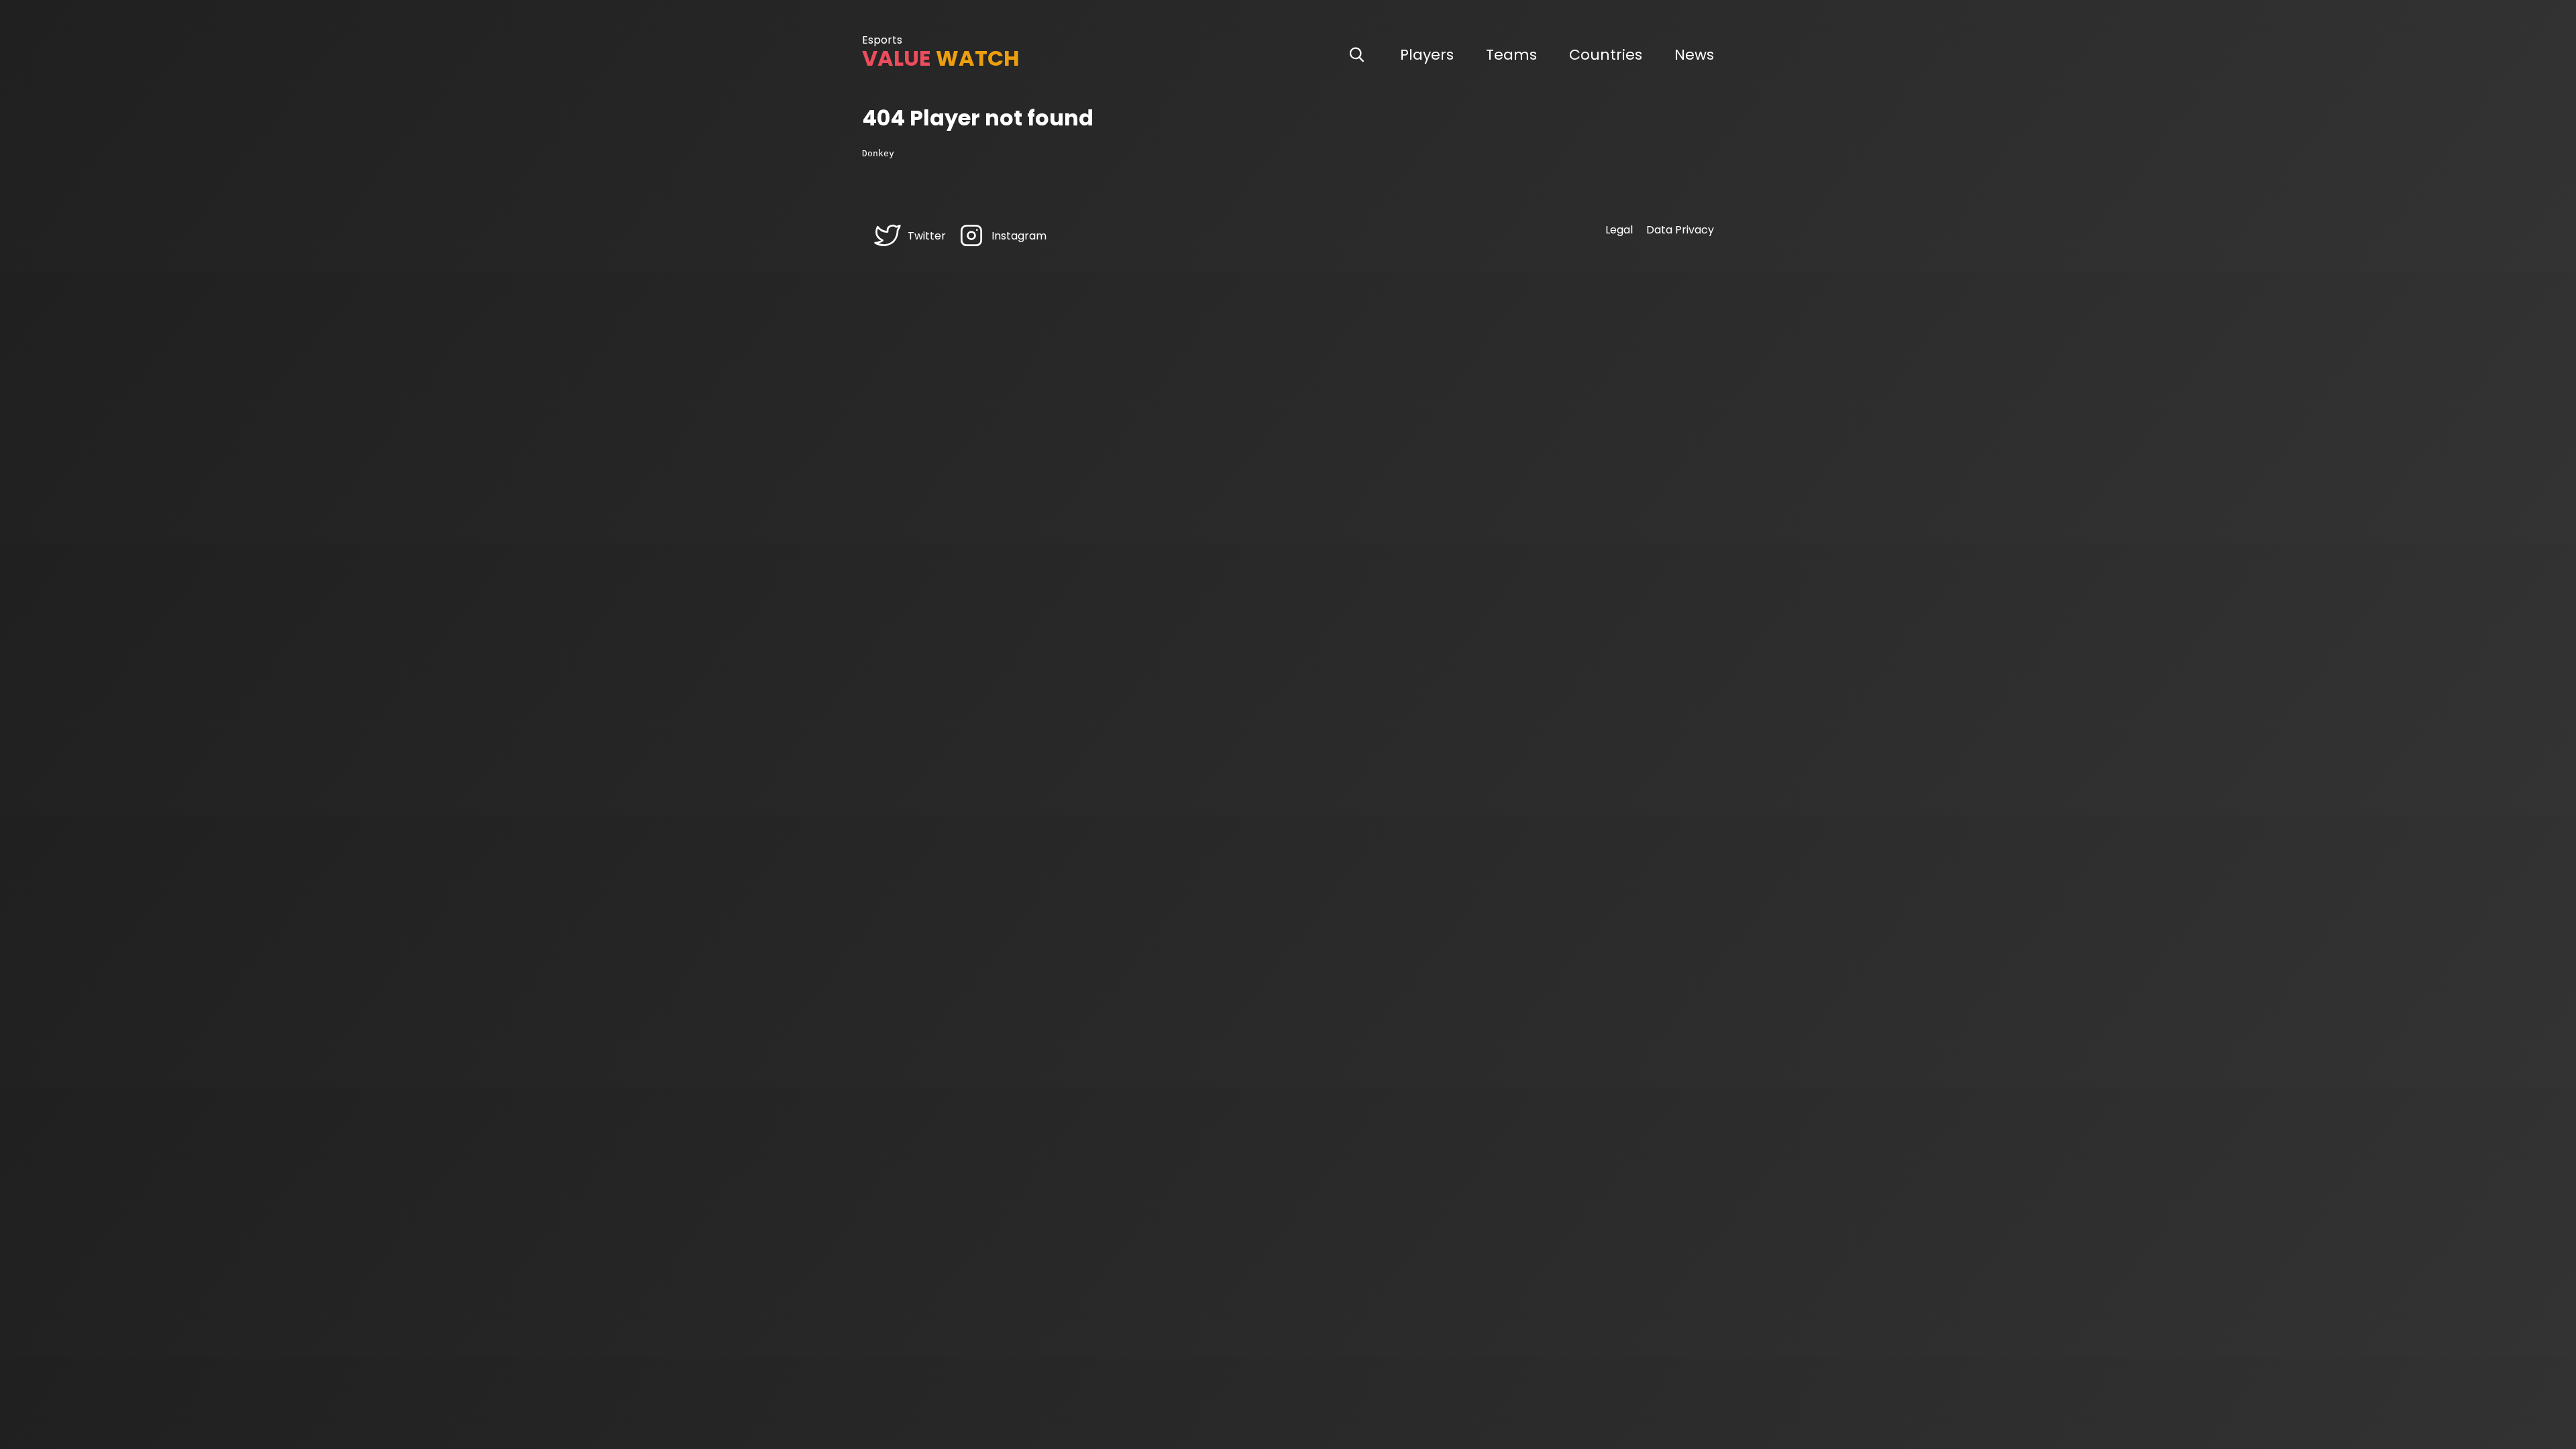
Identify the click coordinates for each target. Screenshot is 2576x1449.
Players (1427, 55)
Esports (882, 40)
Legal (1619, 230)
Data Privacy (1680, 230)
